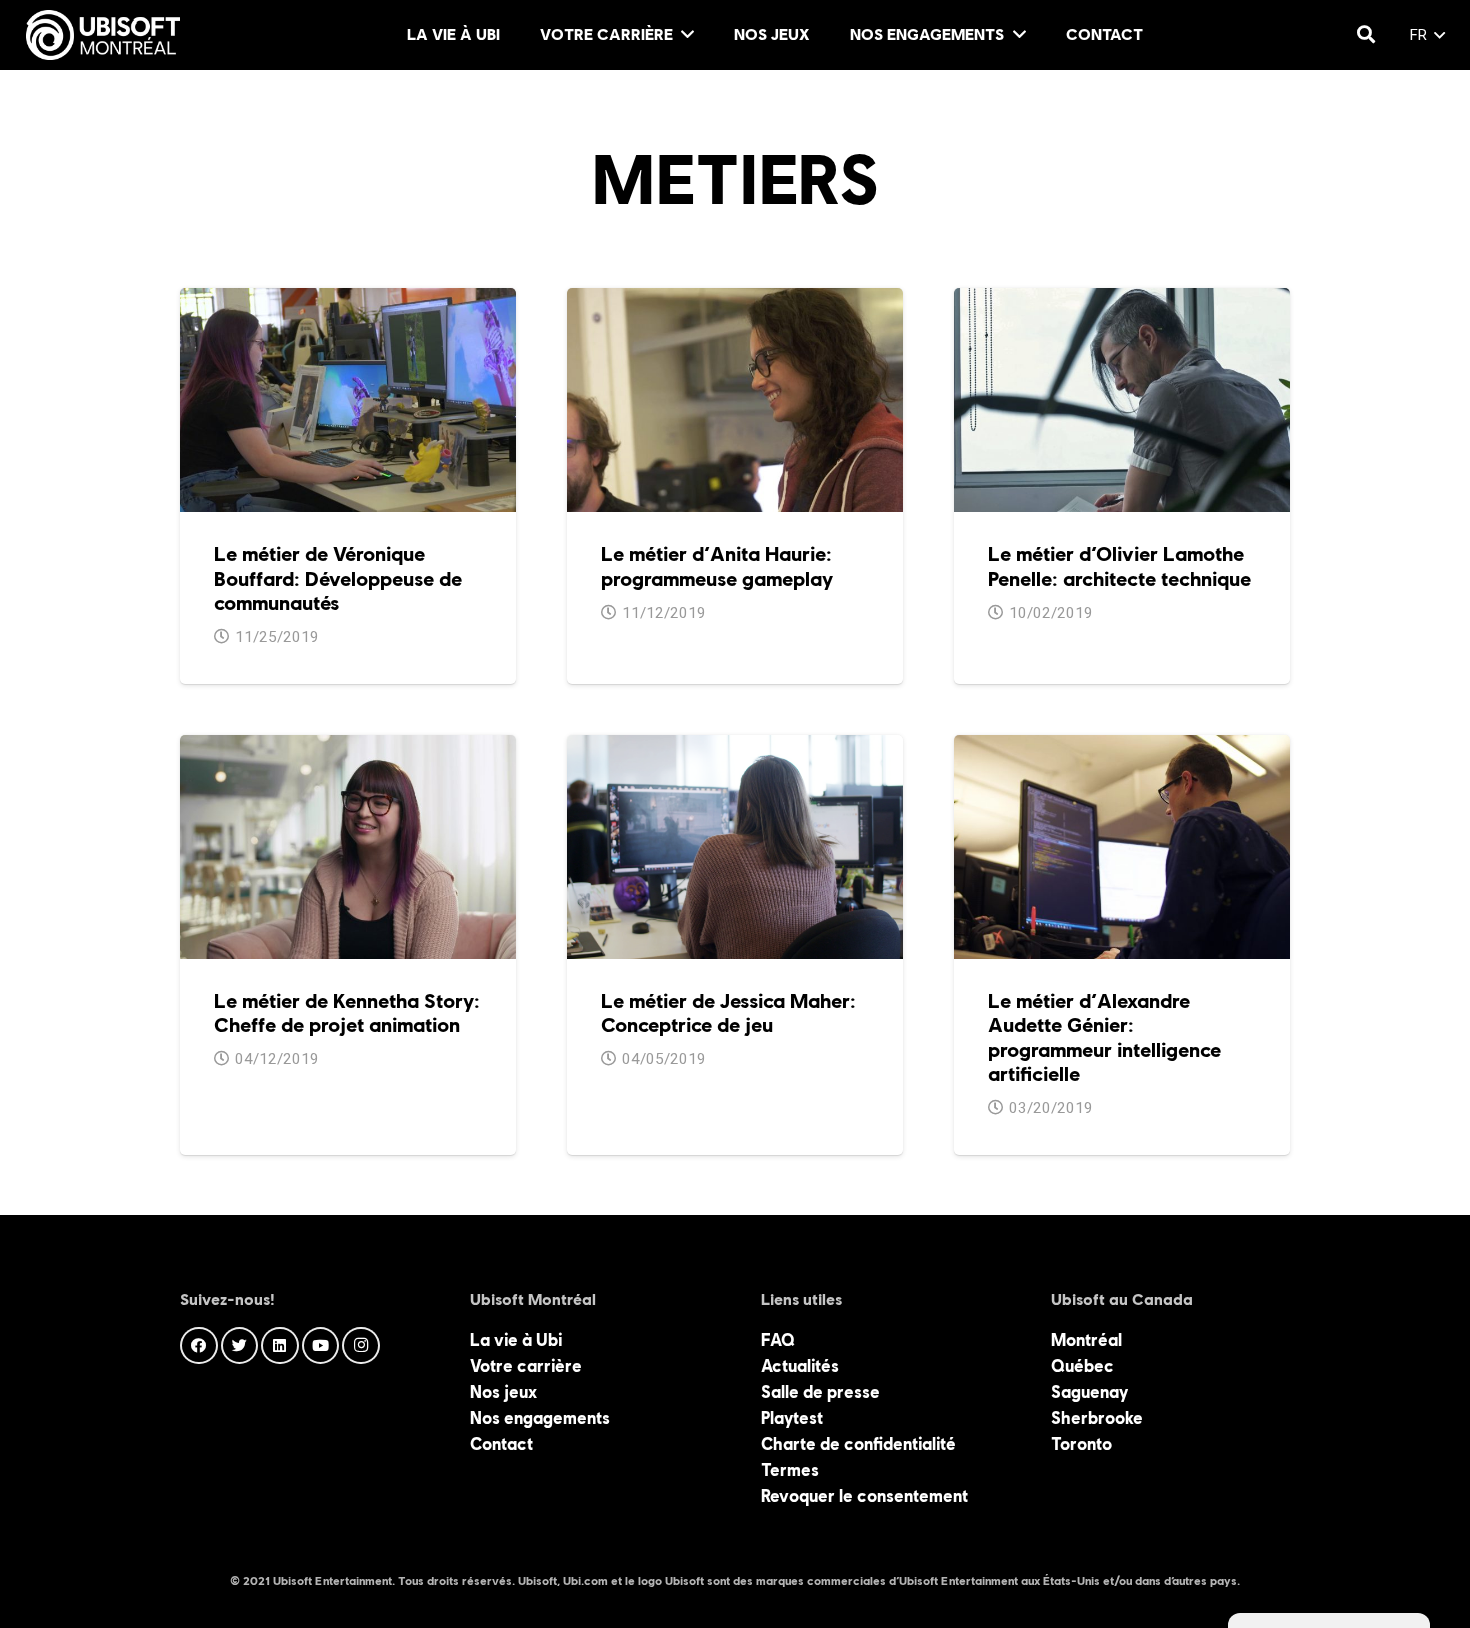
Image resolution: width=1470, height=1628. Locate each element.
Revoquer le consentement (864, 1496)
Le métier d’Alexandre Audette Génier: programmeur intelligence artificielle (1104, 1037)
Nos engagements (540, 1418)
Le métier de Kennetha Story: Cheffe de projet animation (347, 1013)
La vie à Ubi (516, 1340)
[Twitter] (240, 1346)
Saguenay (1089, 1392)
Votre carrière (526, 1366)
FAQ (778, 1340)
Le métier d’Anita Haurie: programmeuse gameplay (717, 566)
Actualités (800, 1366)
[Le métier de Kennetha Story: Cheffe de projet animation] (348, 748)
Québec (1082, 1366)
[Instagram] (361, 1346)
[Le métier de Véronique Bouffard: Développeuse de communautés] (348, 301)
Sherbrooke (1097, 1418)
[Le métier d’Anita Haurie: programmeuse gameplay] (735, 301)
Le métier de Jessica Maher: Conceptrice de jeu (728, 1013)
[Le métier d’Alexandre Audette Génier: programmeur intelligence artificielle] (1122, 748)
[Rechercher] (1366, 35)
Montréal (1086, 1340)
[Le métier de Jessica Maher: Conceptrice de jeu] (735, 748)
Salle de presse (820, 1392)
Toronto (1081, 1444)
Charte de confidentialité (858, 1444)
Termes (790, 1470)
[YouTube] (321, 1346)
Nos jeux (503, 1392)
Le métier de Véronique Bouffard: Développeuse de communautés (338, 578)
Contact (501, 1444)
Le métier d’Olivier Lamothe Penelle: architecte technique (1119, 566)
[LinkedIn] (280, 1346)
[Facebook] (199, 1346)
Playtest (792, 1418)
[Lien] (103, 35)
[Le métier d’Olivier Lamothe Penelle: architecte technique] (1122, 301)
